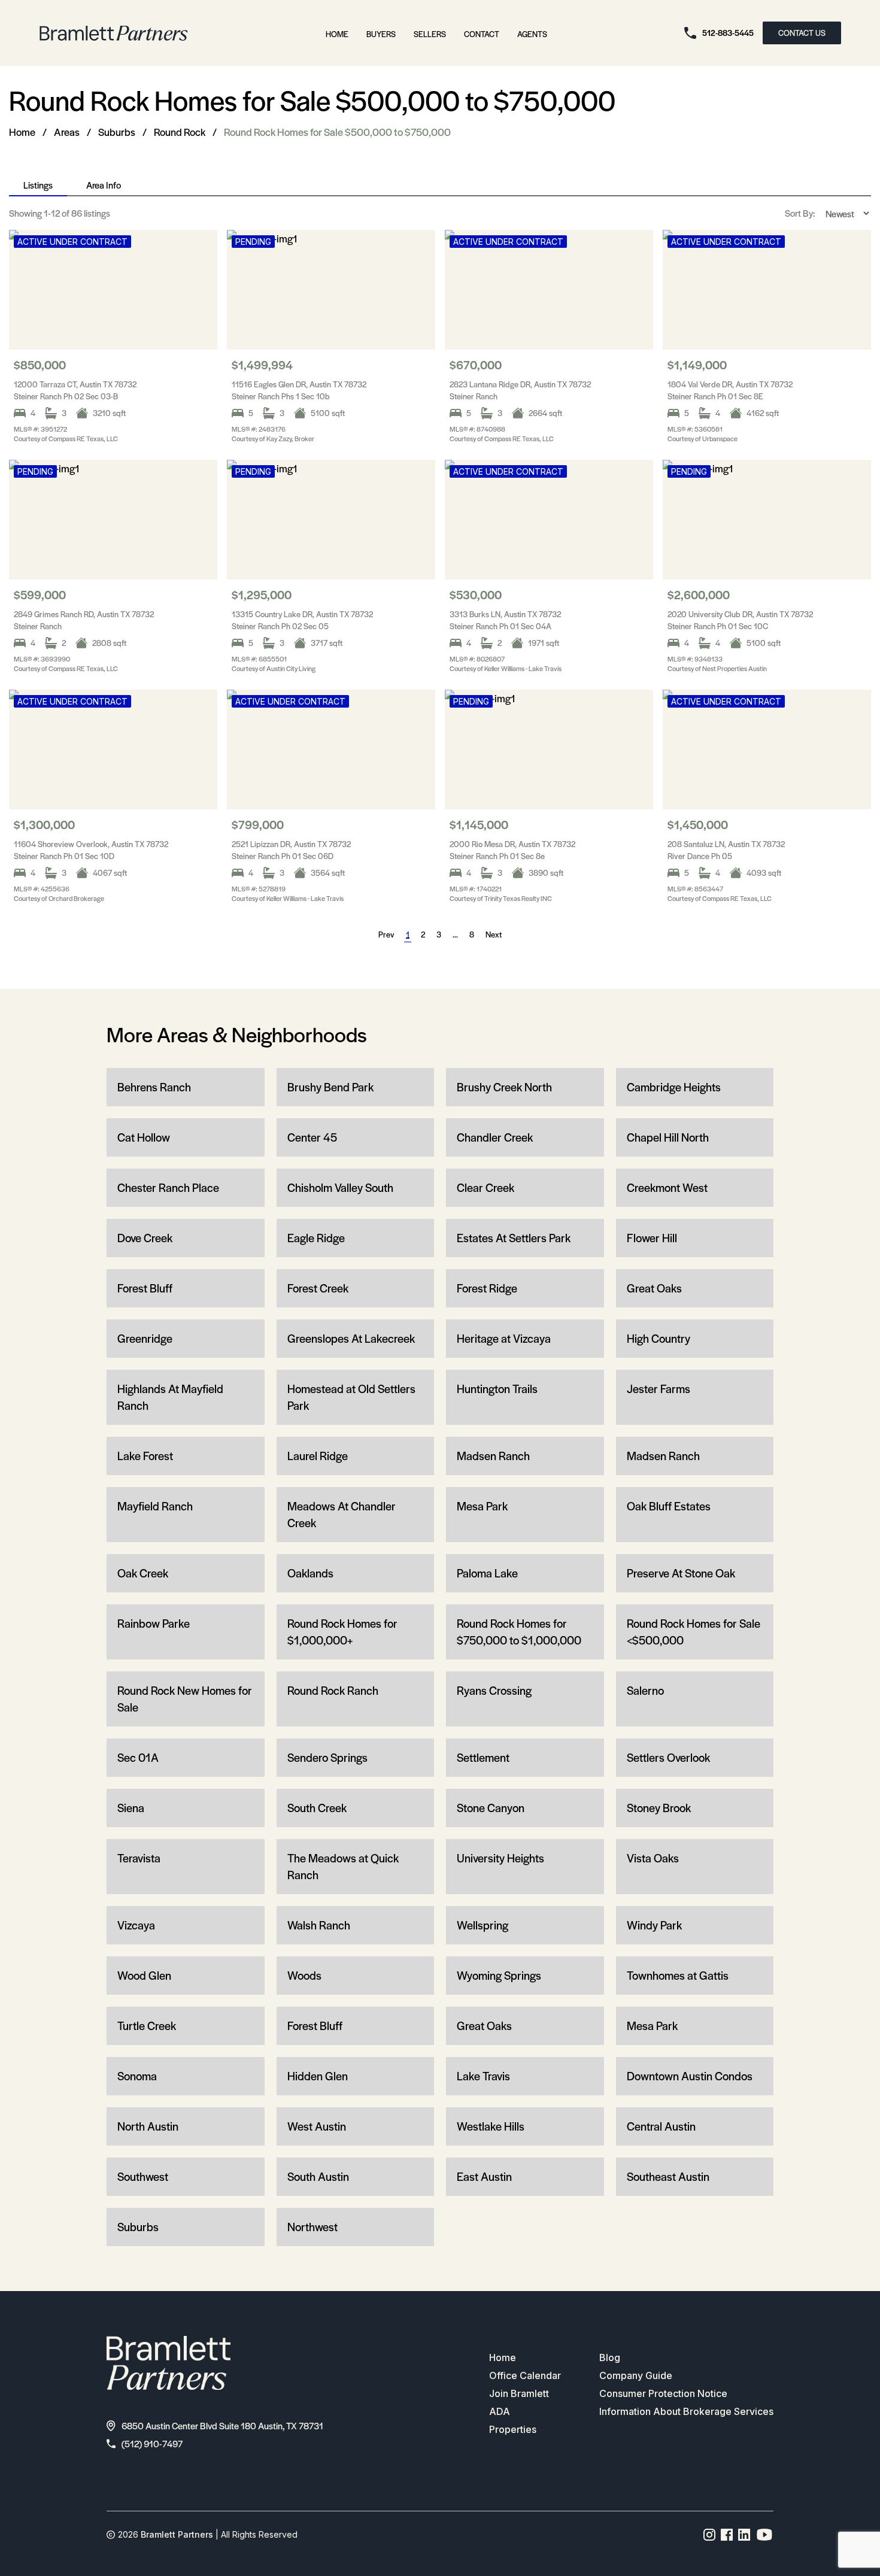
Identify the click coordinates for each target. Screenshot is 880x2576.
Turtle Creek (147, 2026)
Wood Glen (144, 1975)
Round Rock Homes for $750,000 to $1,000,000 (519, 1632)
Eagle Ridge (316, 1238)
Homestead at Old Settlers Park (351, 1397)
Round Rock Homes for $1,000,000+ (342, 1632)
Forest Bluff (145, 1288)
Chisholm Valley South (340, 1187)
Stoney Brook (659, 1808)
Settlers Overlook (668, 1757)
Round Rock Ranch (333, 1690)
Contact (482, 34)
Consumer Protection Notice (663, 2393)
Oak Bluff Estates (669, 1506)
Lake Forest (145, 1456)
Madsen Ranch (493, 1456)
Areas (67, 132)
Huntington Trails (497, 1389)
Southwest (143, 2176)
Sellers (430, 34)
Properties (513, 2429)
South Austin (318, 2176)
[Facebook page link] (727, 2535)
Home (337, 34)
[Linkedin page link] (744, 2535)
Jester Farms (659, 1389)
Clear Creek (485, 1187)
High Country (659, 1338)
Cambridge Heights (674, 1087)
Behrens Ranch (154, 1087)
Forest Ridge (487, 1288)
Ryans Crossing (494, 1690)
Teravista (139, 1858)
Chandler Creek (495, 1137)
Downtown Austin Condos (690, 2076)
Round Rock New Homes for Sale (185, 1699)
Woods (304, 1975)
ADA (500, 2411)
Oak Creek (143, 1573)
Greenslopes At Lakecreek (351, 1338)
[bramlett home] (114, 33)
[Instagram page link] (710, 2535)
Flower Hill (652, 1238)
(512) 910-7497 (152, 2443)
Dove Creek (145, 1238)
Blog (610, 2357)
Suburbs (117, 132)
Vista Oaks (653, 1858)
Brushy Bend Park (330, 1087)
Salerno (645, 1690)
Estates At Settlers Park (514, 1238)
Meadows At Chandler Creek (342, 1514)
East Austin (484, 2176)
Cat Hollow (144, 1137)
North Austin (148, 2126)
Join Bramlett (519, 2393)
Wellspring (483, 1925)
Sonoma (137, 2076)
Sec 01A (138, 1757)
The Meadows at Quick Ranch (343, 1866)
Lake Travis (483, 2076)
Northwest (312, 2227)
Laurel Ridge (318, 1456)
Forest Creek (318, 1288)
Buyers (381, 34)
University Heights (500, 1858)
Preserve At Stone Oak (681, 1573)
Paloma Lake (487, 1573)
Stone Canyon (491, 1808)
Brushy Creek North (504, 1087)
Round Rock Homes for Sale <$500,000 (694, 1632)
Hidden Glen (318, 2076)
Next (494, 934)
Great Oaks (654, 1288)
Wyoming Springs (499, 1975)
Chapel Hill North (668, 1137)
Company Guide (636, 2375)
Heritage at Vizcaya (504, 1338)
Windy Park (654, 1925)
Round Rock (180, 132)
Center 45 (312, 1137)
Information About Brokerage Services (686, 2411)
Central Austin (661, 2126)
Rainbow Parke (154, 1623)
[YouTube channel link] (764, 2535)
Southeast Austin (668, 2176)
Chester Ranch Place (168, 1187)
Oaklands (310, 1573)
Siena (131, 1808)
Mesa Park (482, 1506)
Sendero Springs (327, 1757)
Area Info (104, 185)
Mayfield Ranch (155, 1506)
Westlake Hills (491, 2126)
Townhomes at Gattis (678, 1975)
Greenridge (145, 1338)
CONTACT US (802, 33)
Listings (38, 185)
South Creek (317, 1808)
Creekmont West (667, 1187)
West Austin (317, 2126)
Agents (532, 34)
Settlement (483, 1757)
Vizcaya (136, 1925)
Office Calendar (525, 2375)
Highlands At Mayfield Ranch (170, 1397)
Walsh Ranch (319, 1925)
